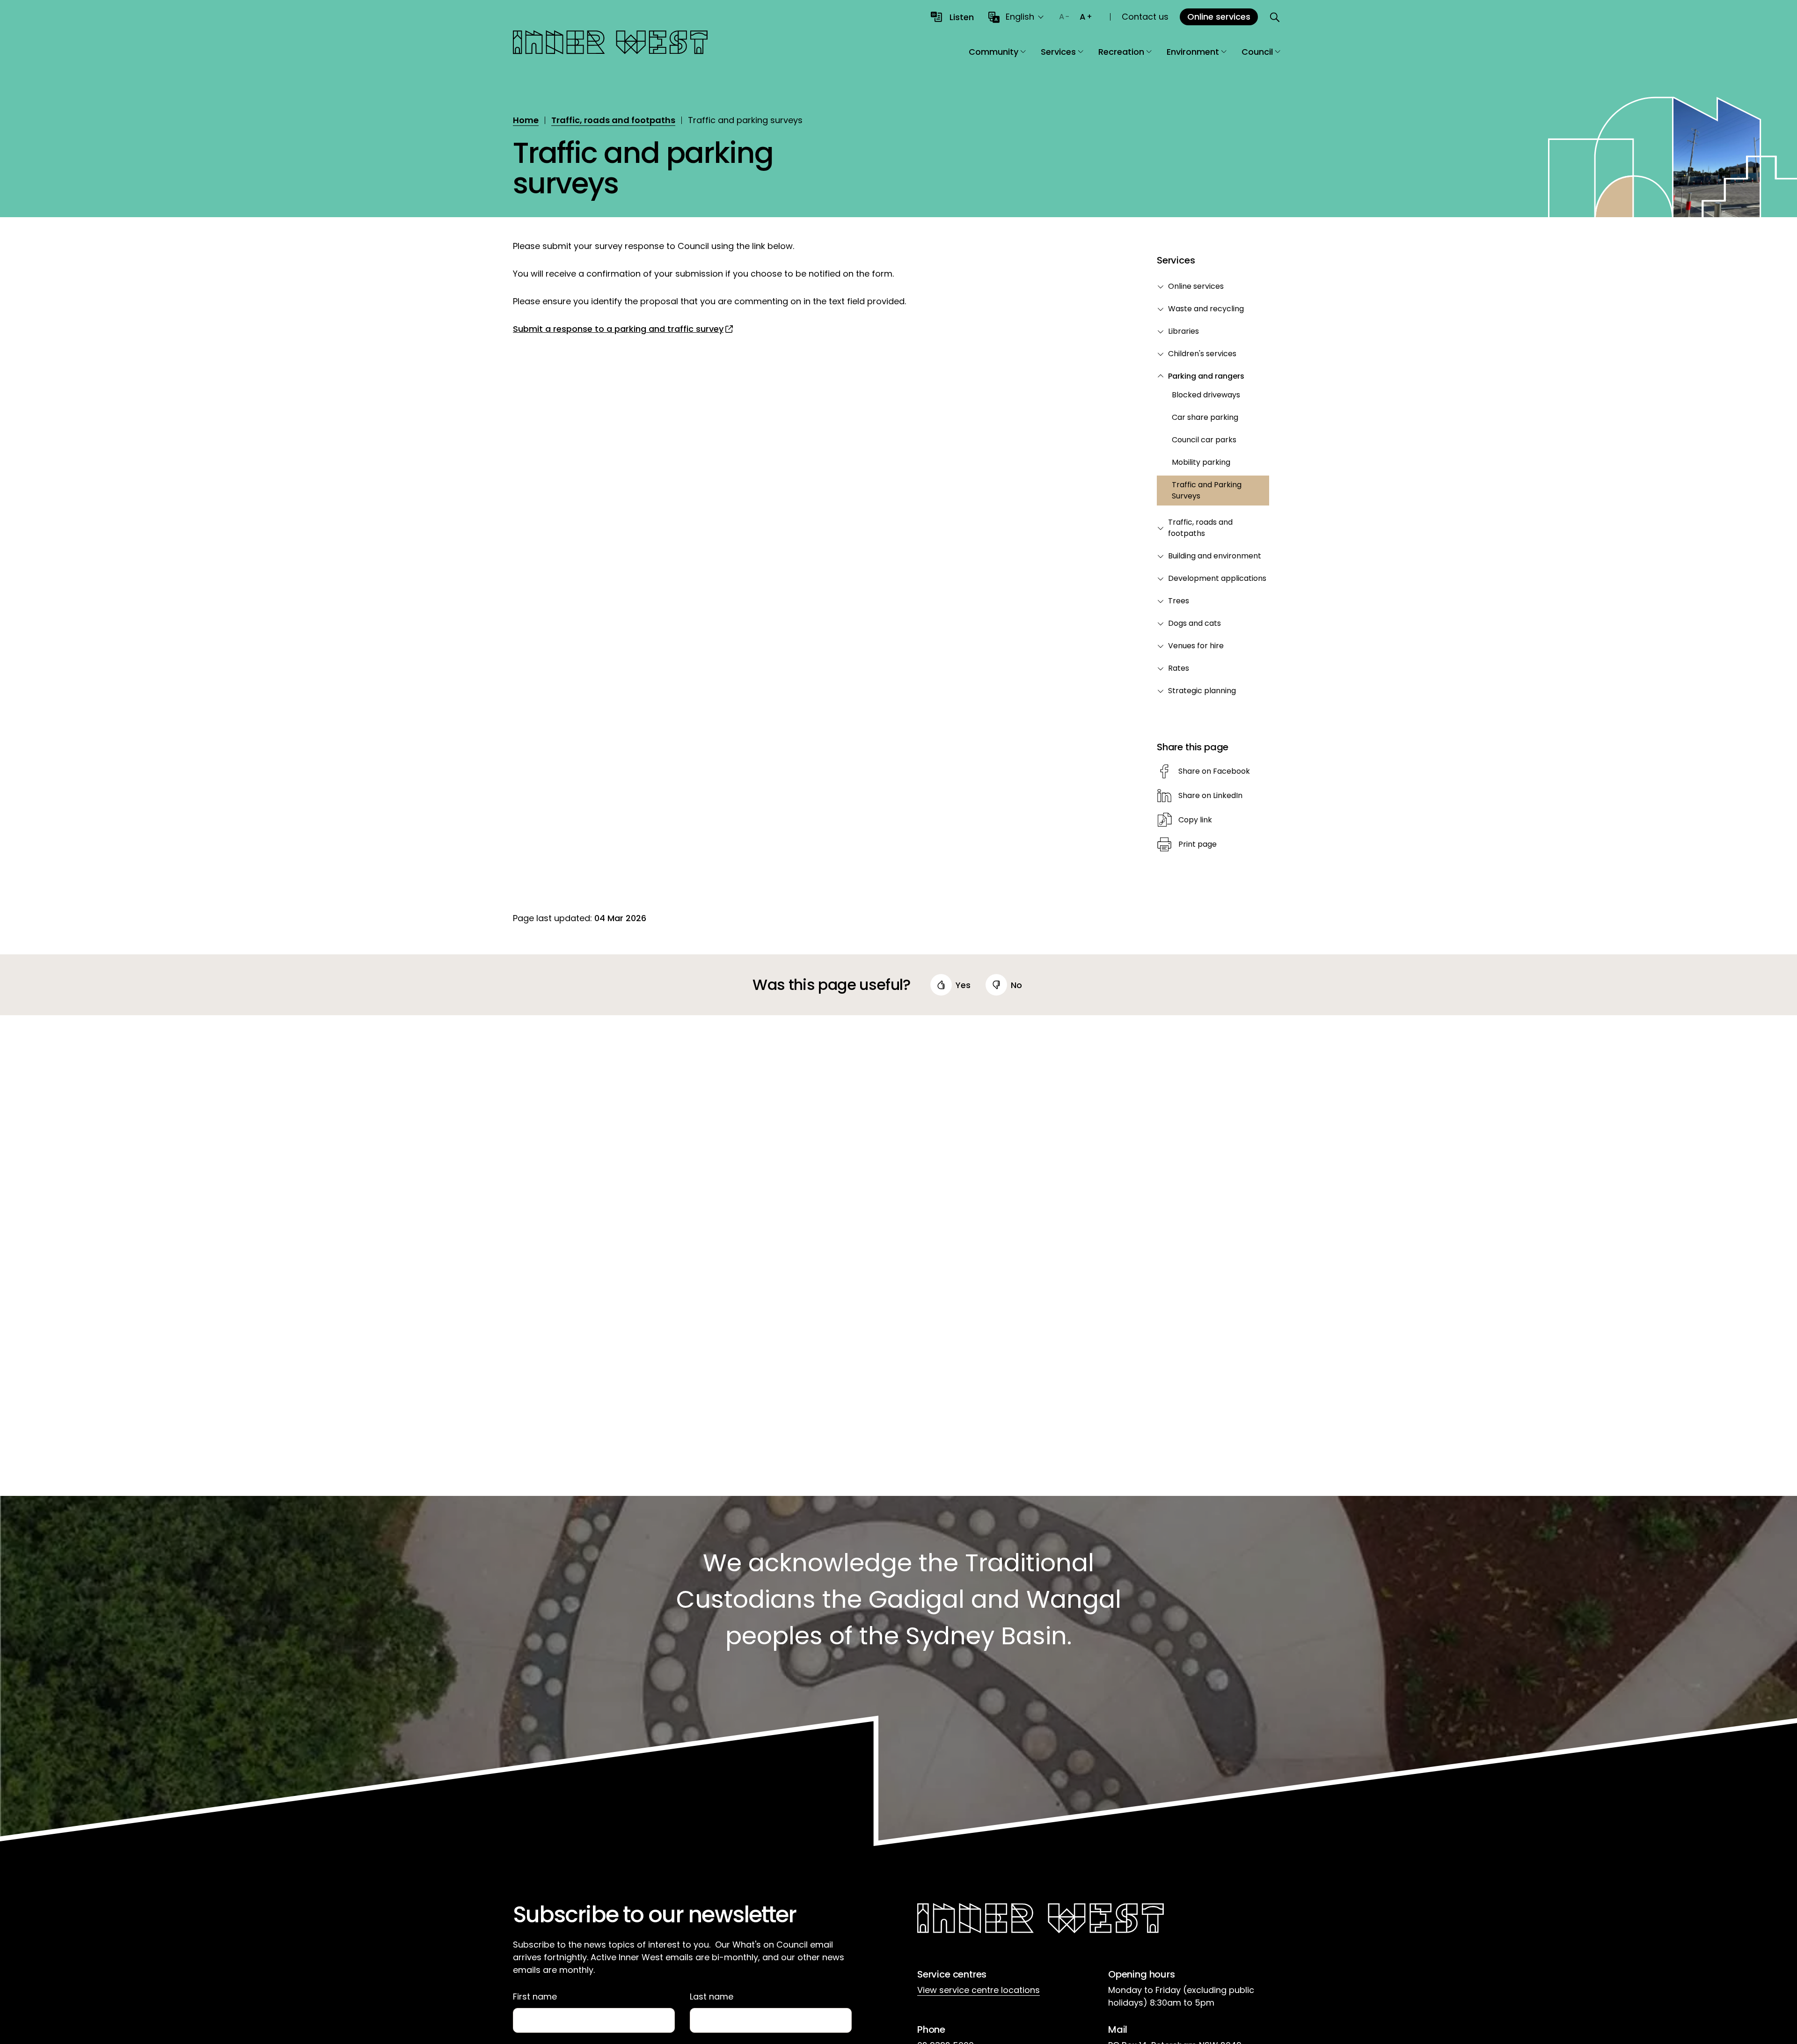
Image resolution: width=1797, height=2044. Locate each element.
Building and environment (1215, 556)
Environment (1193, 52)
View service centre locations (979, 1990)
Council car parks (1204, 440)
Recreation (1121, 52)
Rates (1179, 668)
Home (526, 120)
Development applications (1217, 578)
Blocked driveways (1206, 395)
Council (1257, 52)
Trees (1179, 601)
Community (993, 52)
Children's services (1202, 354)
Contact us (1145, 17)
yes (963, 985)
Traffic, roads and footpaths (613, 120)
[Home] (610, 44)
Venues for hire (1196, 646)
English (1020, 17)
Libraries (1183, 331)
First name (535, 1997)
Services (1058, 52)
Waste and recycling (1206, 309)
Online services (1196, 286)
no (1016, 985)
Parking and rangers (1206, 376)
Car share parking (1205, 417)
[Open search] (1275, 17)
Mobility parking (1201, 462)
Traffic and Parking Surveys (1207, 490)
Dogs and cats (1194, 623)
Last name (712, 1997)
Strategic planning (1202, 691)
